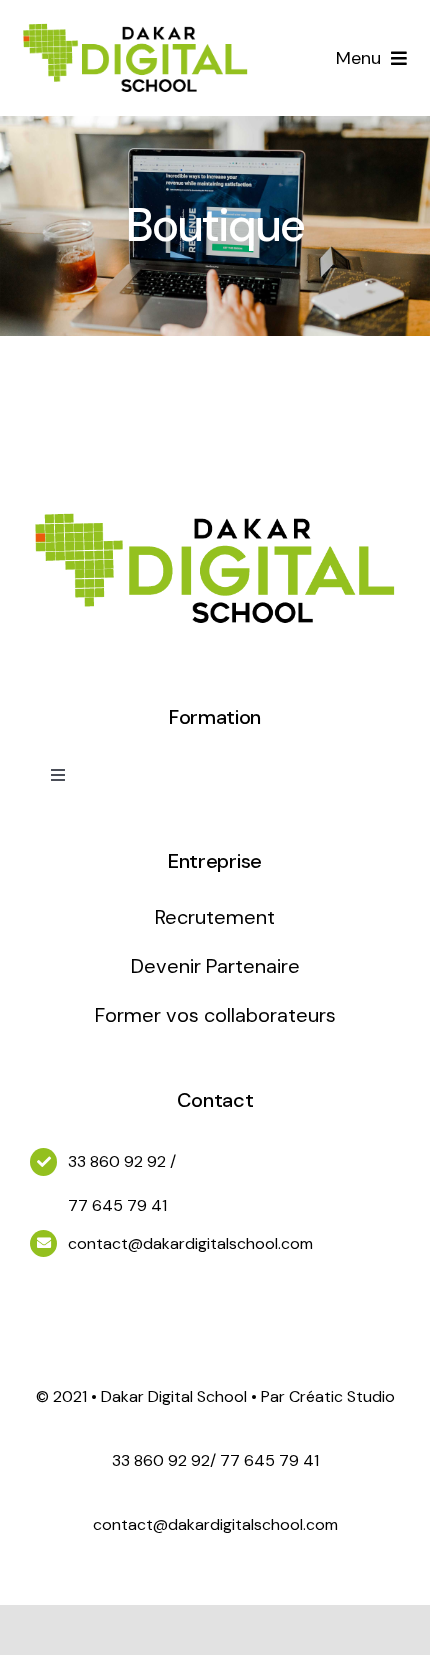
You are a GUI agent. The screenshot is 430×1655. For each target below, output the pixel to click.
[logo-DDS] (135, 24)
